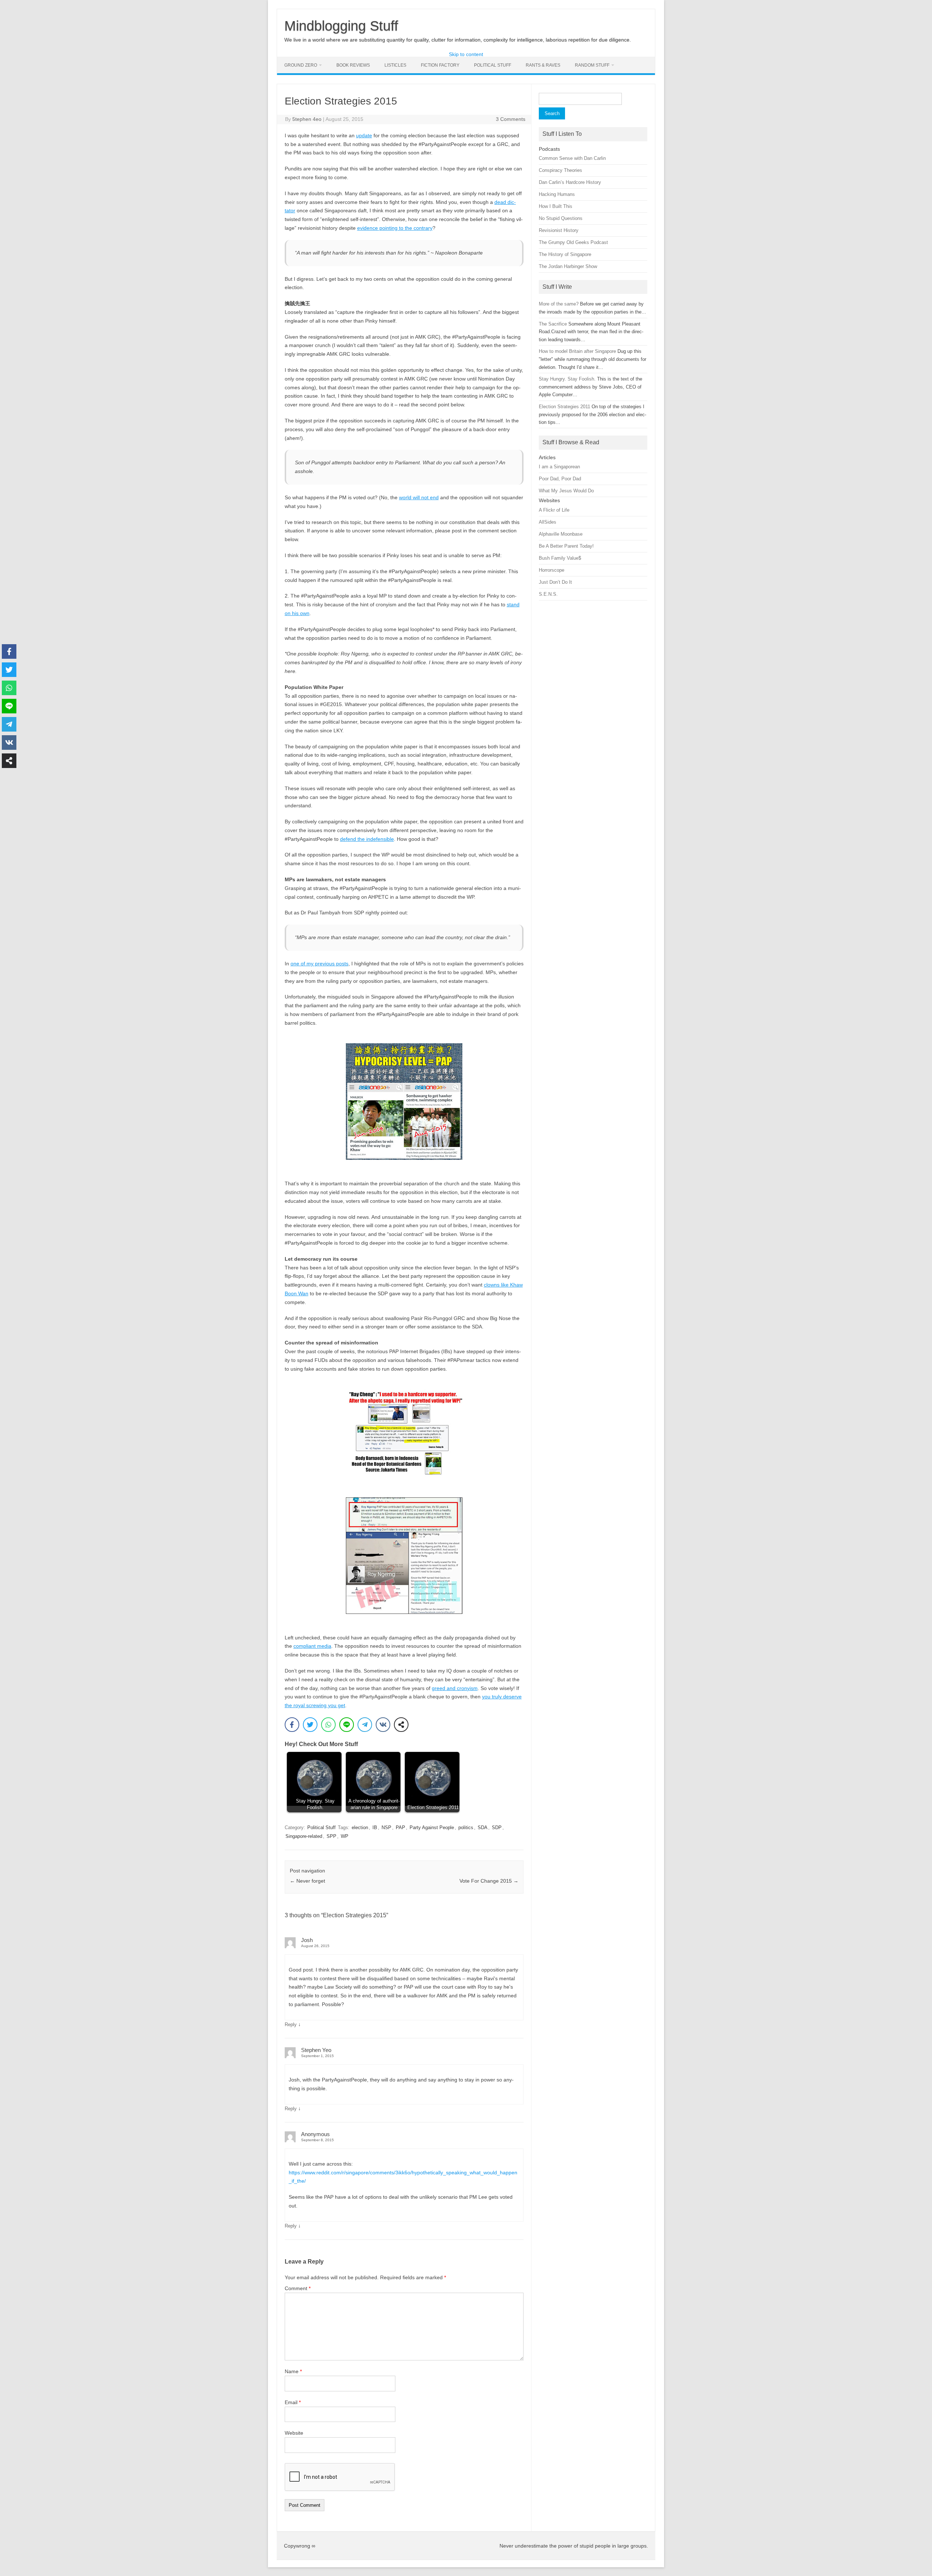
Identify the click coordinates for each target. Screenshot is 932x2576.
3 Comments (511, 119)
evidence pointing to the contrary (395, 228)
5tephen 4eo (307, 119)
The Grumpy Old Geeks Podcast (573, 242)
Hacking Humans (557, 194)
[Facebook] (292, 1725)
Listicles (395, 65)
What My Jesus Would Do (566, 491)
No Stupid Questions (561, 218)
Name (293, 2371)
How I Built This (556, 206)
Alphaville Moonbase (561, 534)
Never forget (307, 1881)
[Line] (347, 1725)
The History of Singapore (565, 254)
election (360, 1827)
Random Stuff (592, 65)
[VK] (383, 1725)
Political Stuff (493, 65)
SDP (497, 1827)
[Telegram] (365, 1725)
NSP (386, 1827)
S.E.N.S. (548, 594)
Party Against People (432, 1827)
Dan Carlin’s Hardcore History (570, 182)
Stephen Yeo (316, 2050)
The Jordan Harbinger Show (568, 266)
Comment (298, 2288)
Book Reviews (353, 65)
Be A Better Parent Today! (566, 546)
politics (466, 1827)
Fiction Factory (440, 65)
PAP (400, 1827)
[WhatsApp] (328, 1725)
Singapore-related (304, 1836)
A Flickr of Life (554, 510)
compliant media (312, 1646)
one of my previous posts (319, 964)
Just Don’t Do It (555, 582)
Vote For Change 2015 (489, 1881)
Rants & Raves (543, 65)
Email (293, 2402)
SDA (483, 1827)
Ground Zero (301, 65)
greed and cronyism (455, 1688)
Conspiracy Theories (560, 170)
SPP (331, 1836)
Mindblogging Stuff (341, 26)
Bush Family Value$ (560, 558)
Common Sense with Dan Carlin (572, 158)
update (364, 135)
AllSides (548, 522)
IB (375, 1827)
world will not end (419, 497)
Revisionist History (559, 230)
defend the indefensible (367, 839)
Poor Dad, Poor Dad (560, 479)
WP (345, 1836)
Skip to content (466, 54)
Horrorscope (552, 570)
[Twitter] (310, 1725)
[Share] (401, 1725)
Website (294, 2433)
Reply (291, 2024)
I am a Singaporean (559, 467)
